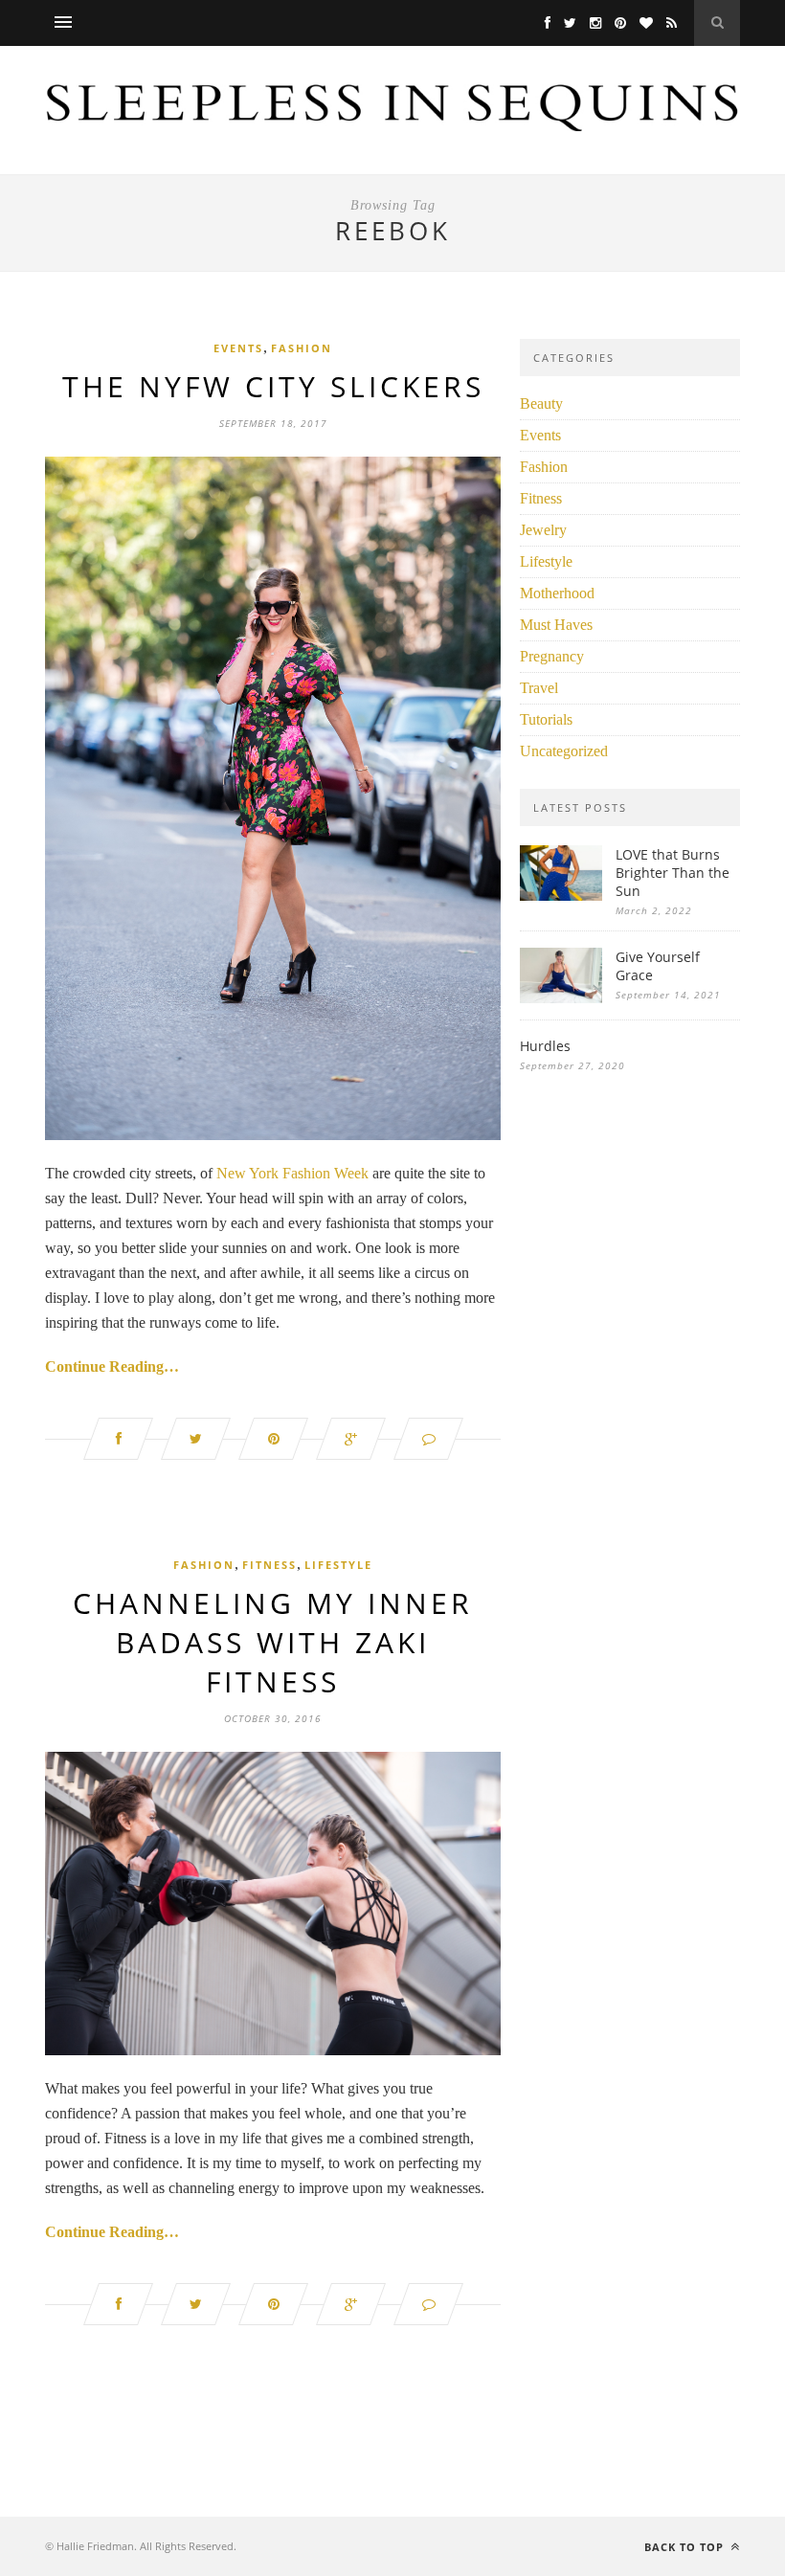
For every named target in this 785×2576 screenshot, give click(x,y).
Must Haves (556, 625)
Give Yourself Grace (658, 966)
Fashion (302, 348)
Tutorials (546, 719)
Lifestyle (338, 1565)
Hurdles (545, 1046)
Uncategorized (564, 751)
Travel (539, 688)
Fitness (269, 1565)
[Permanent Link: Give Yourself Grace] (561, 998)
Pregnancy (552, 656)
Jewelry (543, 530)
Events (238, 348)
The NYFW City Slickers (273, 386)
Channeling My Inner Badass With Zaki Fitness (273, 1642)
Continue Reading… (112, 1366)
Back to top (686, 2547)
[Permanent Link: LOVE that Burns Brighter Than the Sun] (561, 896)
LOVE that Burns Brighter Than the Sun (673, 873)
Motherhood (557, 593)
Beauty (541, 403)
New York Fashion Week (292, 1173)
